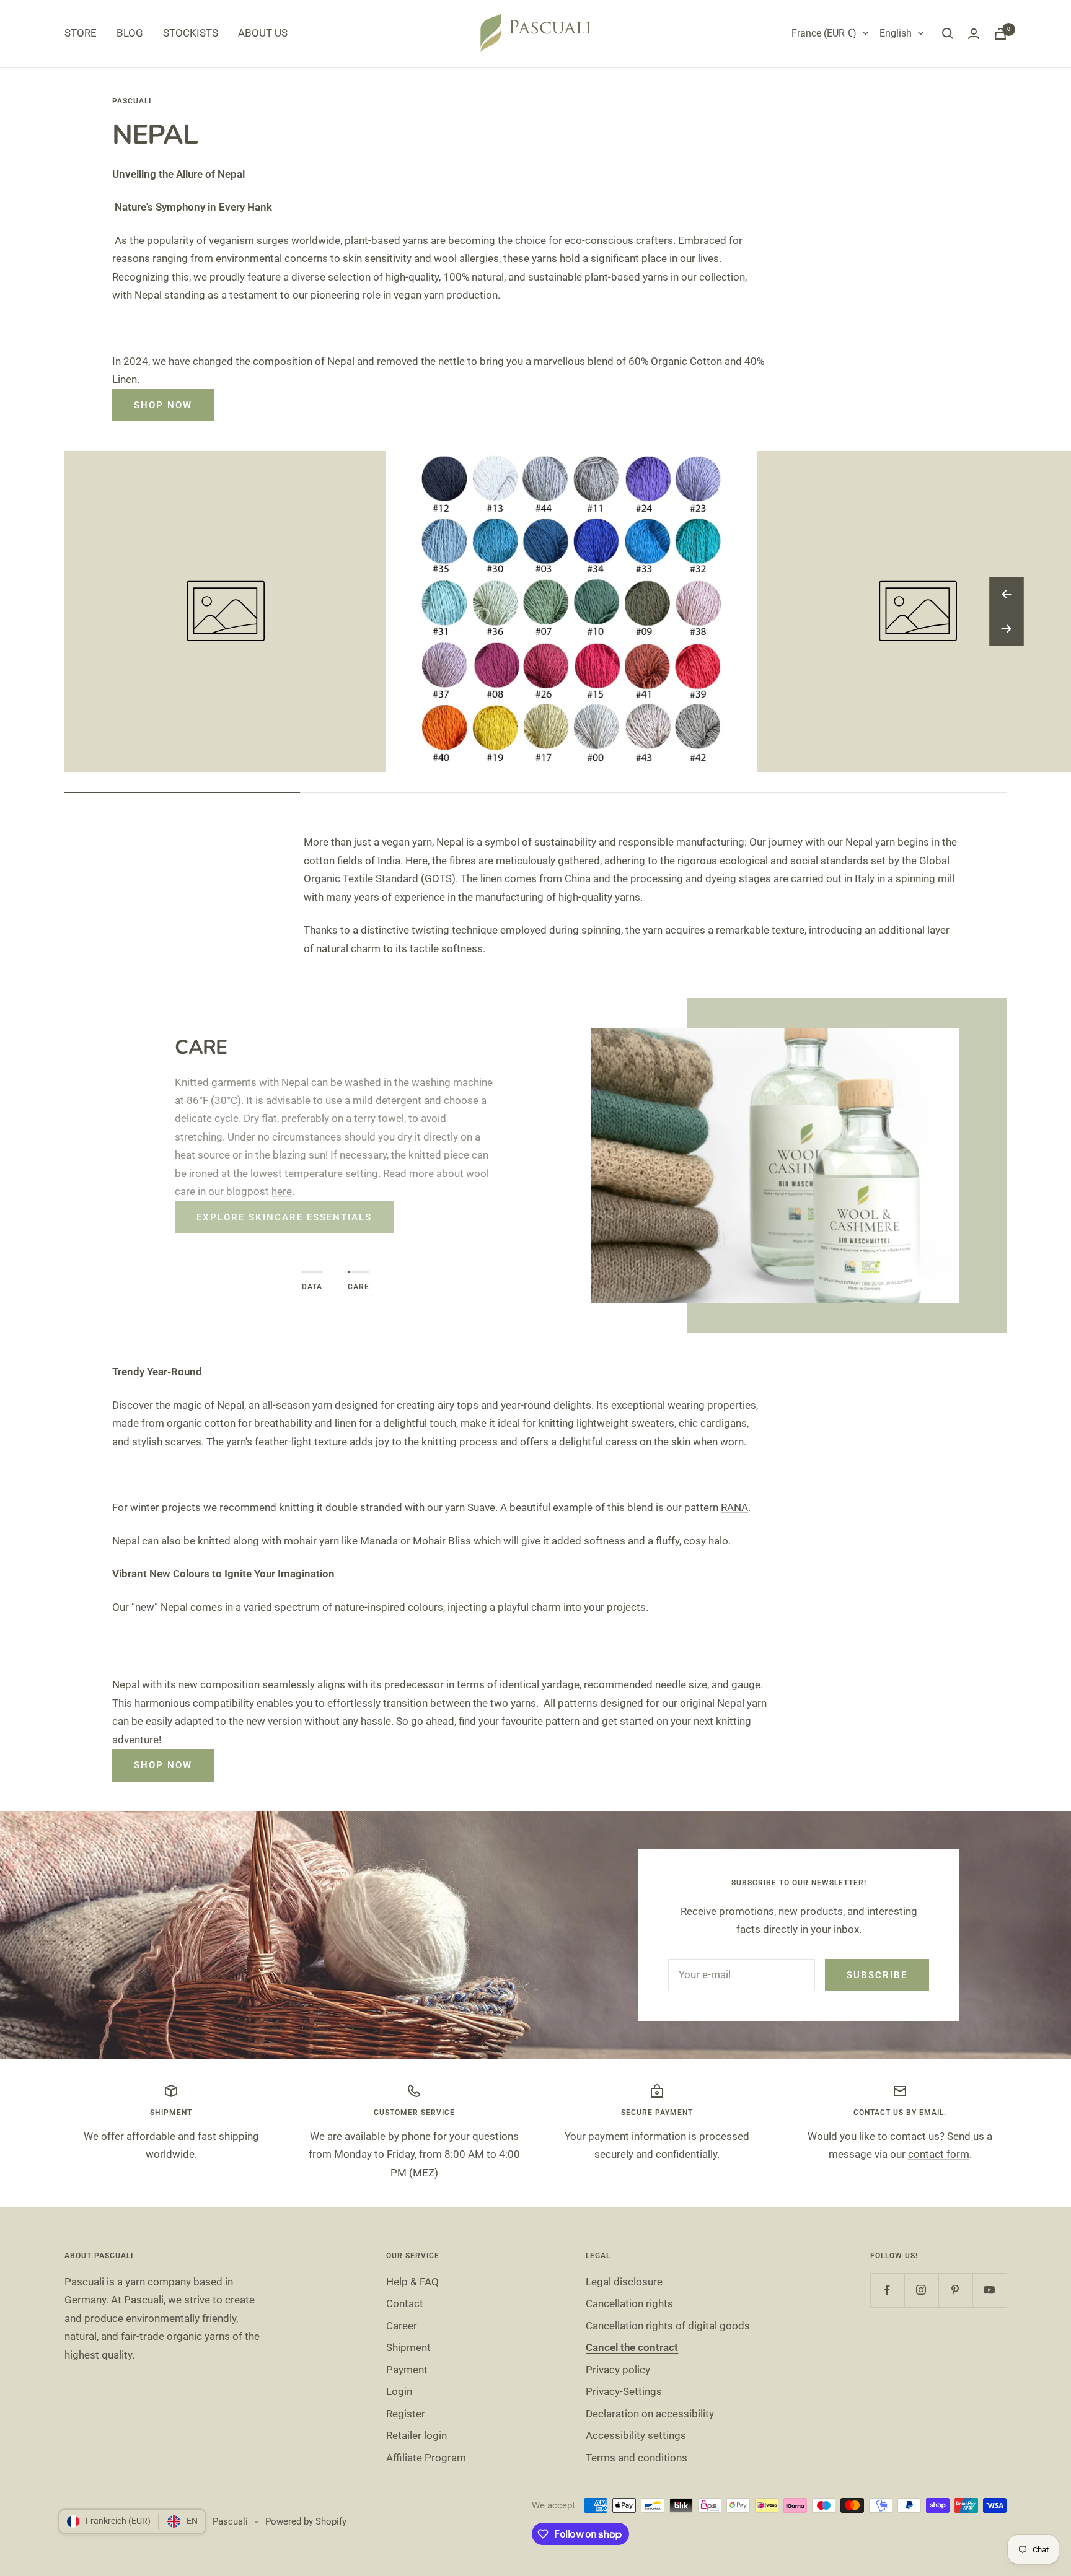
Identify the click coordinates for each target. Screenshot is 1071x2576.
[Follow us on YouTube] (989, 2290)
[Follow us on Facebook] (887, 2290)
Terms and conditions (637, 2458)
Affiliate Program (426, 2458)
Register (406, 2414)
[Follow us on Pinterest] (955, 2290)
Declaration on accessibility (650, 2414)
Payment (407, 2370)
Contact (405, 2303)
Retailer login (416, 2435)
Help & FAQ (412, 2282)
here (282, 1191)
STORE (81, 33)
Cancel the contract (632, 2347)
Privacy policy (618, 2370)
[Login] (974, 34)
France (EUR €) (824, 33)
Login (399, 2391)
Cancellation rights (629, 2303)
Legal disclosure (624, 2282)
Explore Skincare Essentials (284, 1217)
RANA (734, 1507)
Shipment (408, 2347)
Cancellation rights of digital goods (668, 2326)
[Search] (948, 33)
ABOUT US (263, 33)
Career (402, 2326)
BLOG (130, 33)
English (896, 33)
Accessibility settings (636, 2435)
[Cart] (1000, 34)
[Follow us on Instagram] (921, 2290)
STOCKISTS (191, 33)
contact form (939, 2154)
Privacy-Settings (624, 2391)
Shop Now (163, 405)
